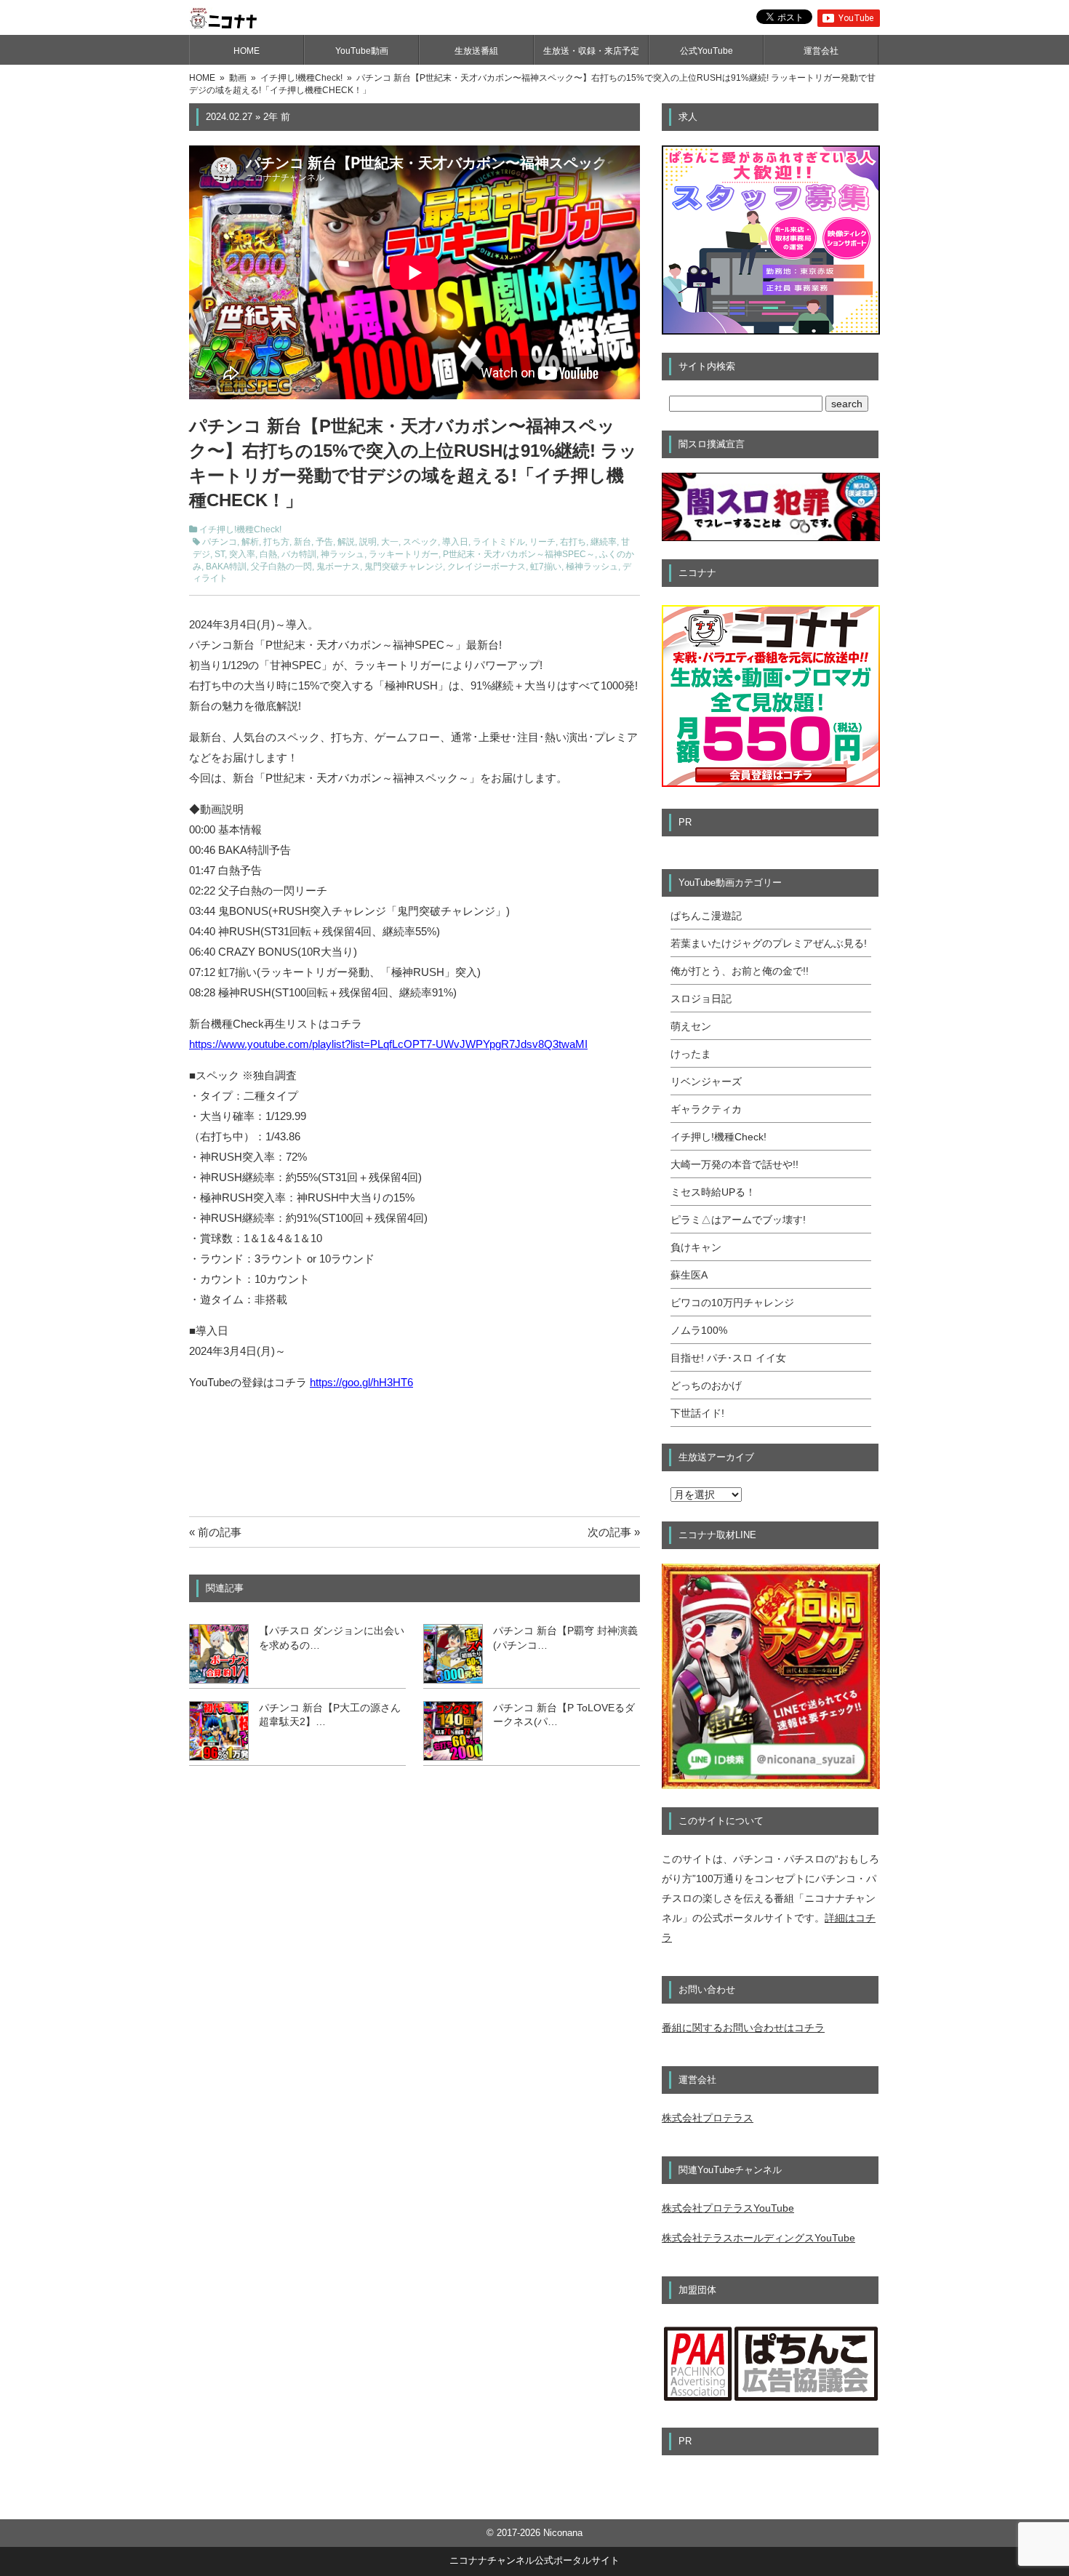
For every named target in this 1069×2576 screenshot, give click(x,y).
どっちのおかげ (706, 1385)
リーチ (542, 542)
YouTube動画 (362, 51)
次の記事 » (614, 1532)
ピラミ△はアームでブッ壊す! (738, 1220)
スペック (420, 542)
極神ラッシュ (592, 567)
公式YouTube (706, 51)
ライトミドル (499, 542)
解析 (250, 542)
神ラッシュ (343, 554)
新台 (303, 542)
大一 (390, 542)
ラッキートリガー (404, 554)
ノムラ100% (699, 1330)
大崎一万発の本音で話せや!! (734, 1164)
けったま (691, 1054)
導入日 (455, 542)
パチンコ (220, 542)
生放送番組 (476, 51)
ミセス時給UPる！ (713, 1192)
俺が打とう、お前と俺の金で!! (740, 971)
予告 (324, 542)
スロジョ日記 (701, 999)
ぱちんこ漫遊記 (706, 916)
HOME (247, 51)
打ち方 (276, 542)
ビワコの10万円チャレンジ (732, 1303)
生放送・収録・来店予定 (591, 51)
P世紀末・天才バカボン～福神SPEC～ (519, 554)
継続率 (604, 542)
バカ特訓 (299, 554)
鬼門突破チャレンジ (404, 567)
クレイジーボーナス (487, 567)
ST (220, 554)
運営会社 (821, 51)
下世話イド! (697, 1413)
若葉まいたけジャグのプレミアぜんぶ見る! (769, 943)
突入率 (242, 554)
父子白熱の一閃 (281, 567)
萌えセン (691, 1026)
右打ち (573, 542)
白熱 (268, 554)
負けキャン (696, 1247)
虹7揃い (546, 567)
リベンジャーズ (706, 1081)
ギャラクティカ (706, 1109)
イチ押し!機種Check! (240, 529)
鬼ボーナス (338, 567)
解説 (346, 542)
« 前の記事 (215, 1532)
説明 (368, 542)
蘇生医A (689, 1275)
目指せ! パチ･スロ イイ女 (728, 1358)
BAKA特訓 (226, 567)
